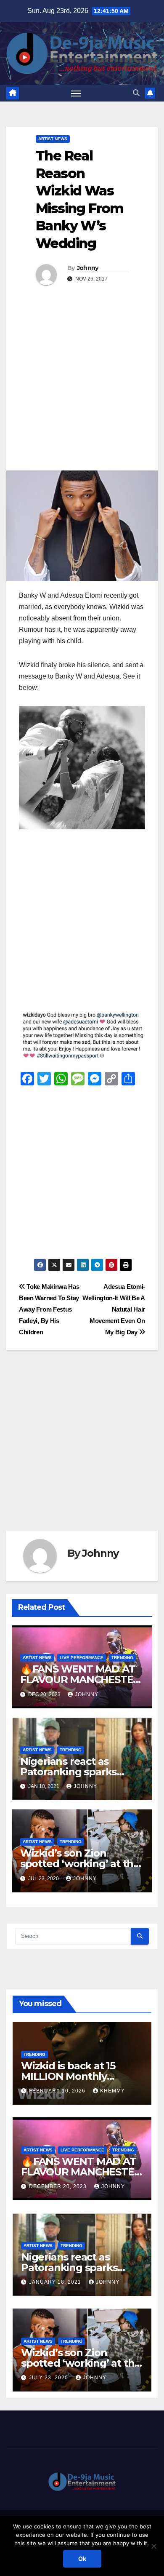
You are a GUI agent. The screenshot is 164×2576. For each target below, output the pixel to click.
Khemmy (112, 2091)
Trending (122, 1658)
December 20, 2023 (59, 2186)
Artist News (53, 139)
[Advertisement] (82, 384)
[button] (136, 93)
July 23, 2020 (49, 2378)
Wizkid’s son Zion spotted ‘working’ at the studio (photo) (80, 1864)
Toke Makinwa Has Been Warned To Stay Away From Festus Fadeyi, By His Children (49, 1309)
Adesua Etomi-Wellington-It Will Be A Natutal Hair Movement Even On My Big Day (114, 1309)
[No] (153, 2546)
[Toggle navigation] (76, 93)
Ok (82, 2559)
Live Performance (82, 1658)
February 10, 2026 (58, 2091)
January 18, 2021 (56, 2282)
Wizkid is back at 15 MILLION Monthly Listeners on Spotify (70, 2076)
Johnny (88, 268)
